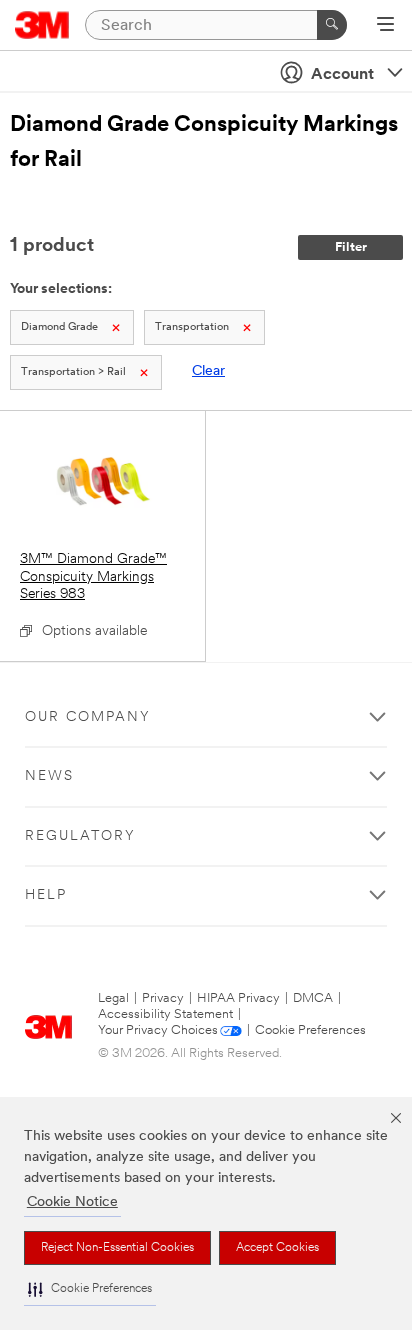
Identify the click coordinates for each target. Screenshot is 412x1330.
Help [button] (46, 895)
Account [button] (342, 75)
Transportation (192, 327)
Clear (208, 371)
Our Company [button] (88, 717)
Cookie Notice (72, 1202)
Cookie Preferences (310, 1030)
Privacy (163, 998)
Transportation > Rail (73, 372)
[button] (90, 1289)
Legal (113, 998)
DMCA (313, 998)
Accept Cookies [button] (277, 1248)
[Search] (332, 25)
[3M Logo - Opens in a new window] (42, 25)
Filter (351, 247)
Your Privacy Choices (158, 1030)
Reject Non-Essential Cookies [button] (117, 1248)
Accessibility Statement (165, 1014)
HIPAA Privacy (238, 998)
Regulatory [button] (80, 836)
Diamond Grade (59, 327)
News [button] (49, 776)
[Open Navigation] (385, 26)
